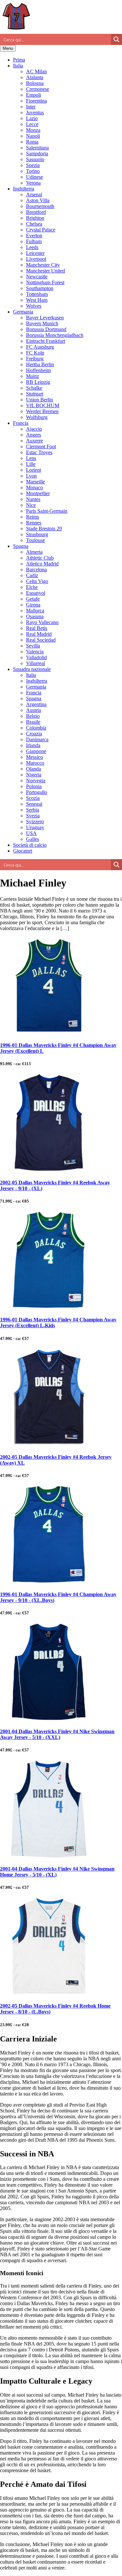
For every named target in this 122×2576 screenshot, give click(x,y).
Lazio (32, 118)
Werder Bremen (42, 411)
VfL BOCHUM (43, 405)
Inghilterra (24, 189)
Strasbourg (37, 534)
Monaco (34, 487)
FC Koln (35, 353)
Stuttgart (35, 394)
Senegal (34, 804)
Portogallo (37, 792)
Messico (34, 757)
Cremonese (38, 89)
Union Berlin (40, 400)
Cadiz (32, 575)
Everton (34, 236)
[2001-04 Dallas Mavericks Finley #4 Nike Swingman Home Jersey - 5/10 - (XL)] (49, 1856)
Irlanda (33, 745)
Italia (18, 66)
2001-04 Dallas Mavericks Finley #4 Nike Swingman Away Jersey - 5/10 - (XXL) (57, 1734)
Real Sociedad (41, 640)
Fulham (34, 241)
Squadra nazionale (32, 669)
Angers (34, 435)
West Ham (37, 300)
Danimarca (37, 739)
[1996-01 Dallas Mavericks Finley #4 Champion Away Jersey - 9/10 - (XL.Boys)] (49, 1581)
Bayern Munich (42, 323)
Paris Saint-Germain (47, 511)
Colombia (36, 728)
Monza (33, 130)
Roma (32, 142)
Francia (21, 423)
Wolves (34, 306)
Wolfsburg (37, 417)
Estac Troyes (39, 452)
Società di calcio (30, 845)
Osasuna (35, 616)
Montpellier (38, 493)
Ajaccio (34, 429)
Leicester (35, 253)
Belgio (33, 716)
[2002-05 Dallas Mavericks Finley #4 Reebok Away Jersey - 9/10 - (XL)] (49, 1170)
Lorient (34, 470)
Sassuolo (35, 159)
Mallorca (35, 611)
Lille (31, 464)
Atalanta (35, 77)
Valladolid (36, 657)
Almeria (34, 552)
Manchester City (43, 265)
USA (31, 833)
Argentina (36, 704)
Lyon (31, 476)
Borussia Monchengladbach (55, 335)
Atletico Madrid (42, 564)
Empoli (34, 95)
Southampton (40, 288)
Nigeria (34, 775)
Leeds (32, 247)
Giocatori (23, 851)
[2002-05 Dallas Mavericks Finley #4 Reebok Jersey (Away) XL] (49, 1444)
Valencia (35, 652)
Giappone (36, 751)
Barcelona (36, 570)
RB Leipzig (38, 382)
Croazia (34, 734)
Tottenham (37, 294)
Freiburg (35, 359)
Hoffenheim (38, 370)
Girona (33, 605)
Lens (31, 458)
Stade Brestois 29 (44, 529)
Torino (33, 171)
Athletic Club (40, 558)
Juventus (35, 112)
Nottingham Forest (45, 282)
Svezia (33, 816)
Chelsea (34, 224)
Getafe (33, 599)
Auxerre (34, 441)
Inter (31, 107)
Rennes (34, 523)
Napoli (33, 136)
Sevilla (33, 646)
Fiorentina (36, 101)
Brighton (35, 218)
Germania (23, 312)
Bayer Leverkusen (45, 318)
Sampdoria (37, 153)
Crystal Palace (41, 230)
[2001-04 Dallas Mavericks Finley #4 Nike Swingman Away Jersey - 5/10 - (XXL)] (49, 1719)
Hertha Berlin (40, 364)
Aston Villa (38, 200)
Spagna (21, 546)
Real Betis (37, 628)
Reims (33, 517)
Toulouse (35, 540)
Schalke (34, 388)
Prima (19, 60)
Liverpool (36, 259)
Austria (34, 710)
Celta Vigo (37, 581)
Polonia (34, 786)
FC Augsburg (40, 347)
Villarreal (35, 663)
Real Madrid (39, 634)
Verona (33, 183)
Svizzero (35, 822)
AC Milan (36, 71)
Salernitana (37, 148)
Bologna (35, 83)
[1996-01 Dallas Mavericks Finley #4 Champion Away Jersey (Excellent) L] (49, 1032)
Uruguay (35, 827)
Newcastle (37, 277)
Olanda (34, 769)
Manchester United (46, 271)
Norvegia (36, 780)
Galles (33, 839)
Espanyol (36, 593)
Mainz (33, 376)
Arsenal (34, 195)
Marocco (35, 763)
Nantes (33, 499)
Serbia (33, 810)
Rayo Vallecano (42, 622)
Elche (32, 587)
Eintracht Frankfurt (46, 341)
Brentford (36, 212)
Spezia (33, 165)
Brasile (33, 722)
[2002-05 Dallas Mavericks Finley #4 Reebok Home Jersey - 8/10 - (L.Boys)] (49, 1993)
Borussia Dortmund (46, 329)
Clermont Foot (41, 446)
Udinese (34, 177)
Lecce (32, 124)
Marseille (35, 482)
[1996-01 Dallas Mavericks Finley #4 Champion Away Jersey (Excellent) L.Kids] (49, 1307)
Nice (31, 505)
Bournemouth (40, 206)
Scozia (33, 798)
